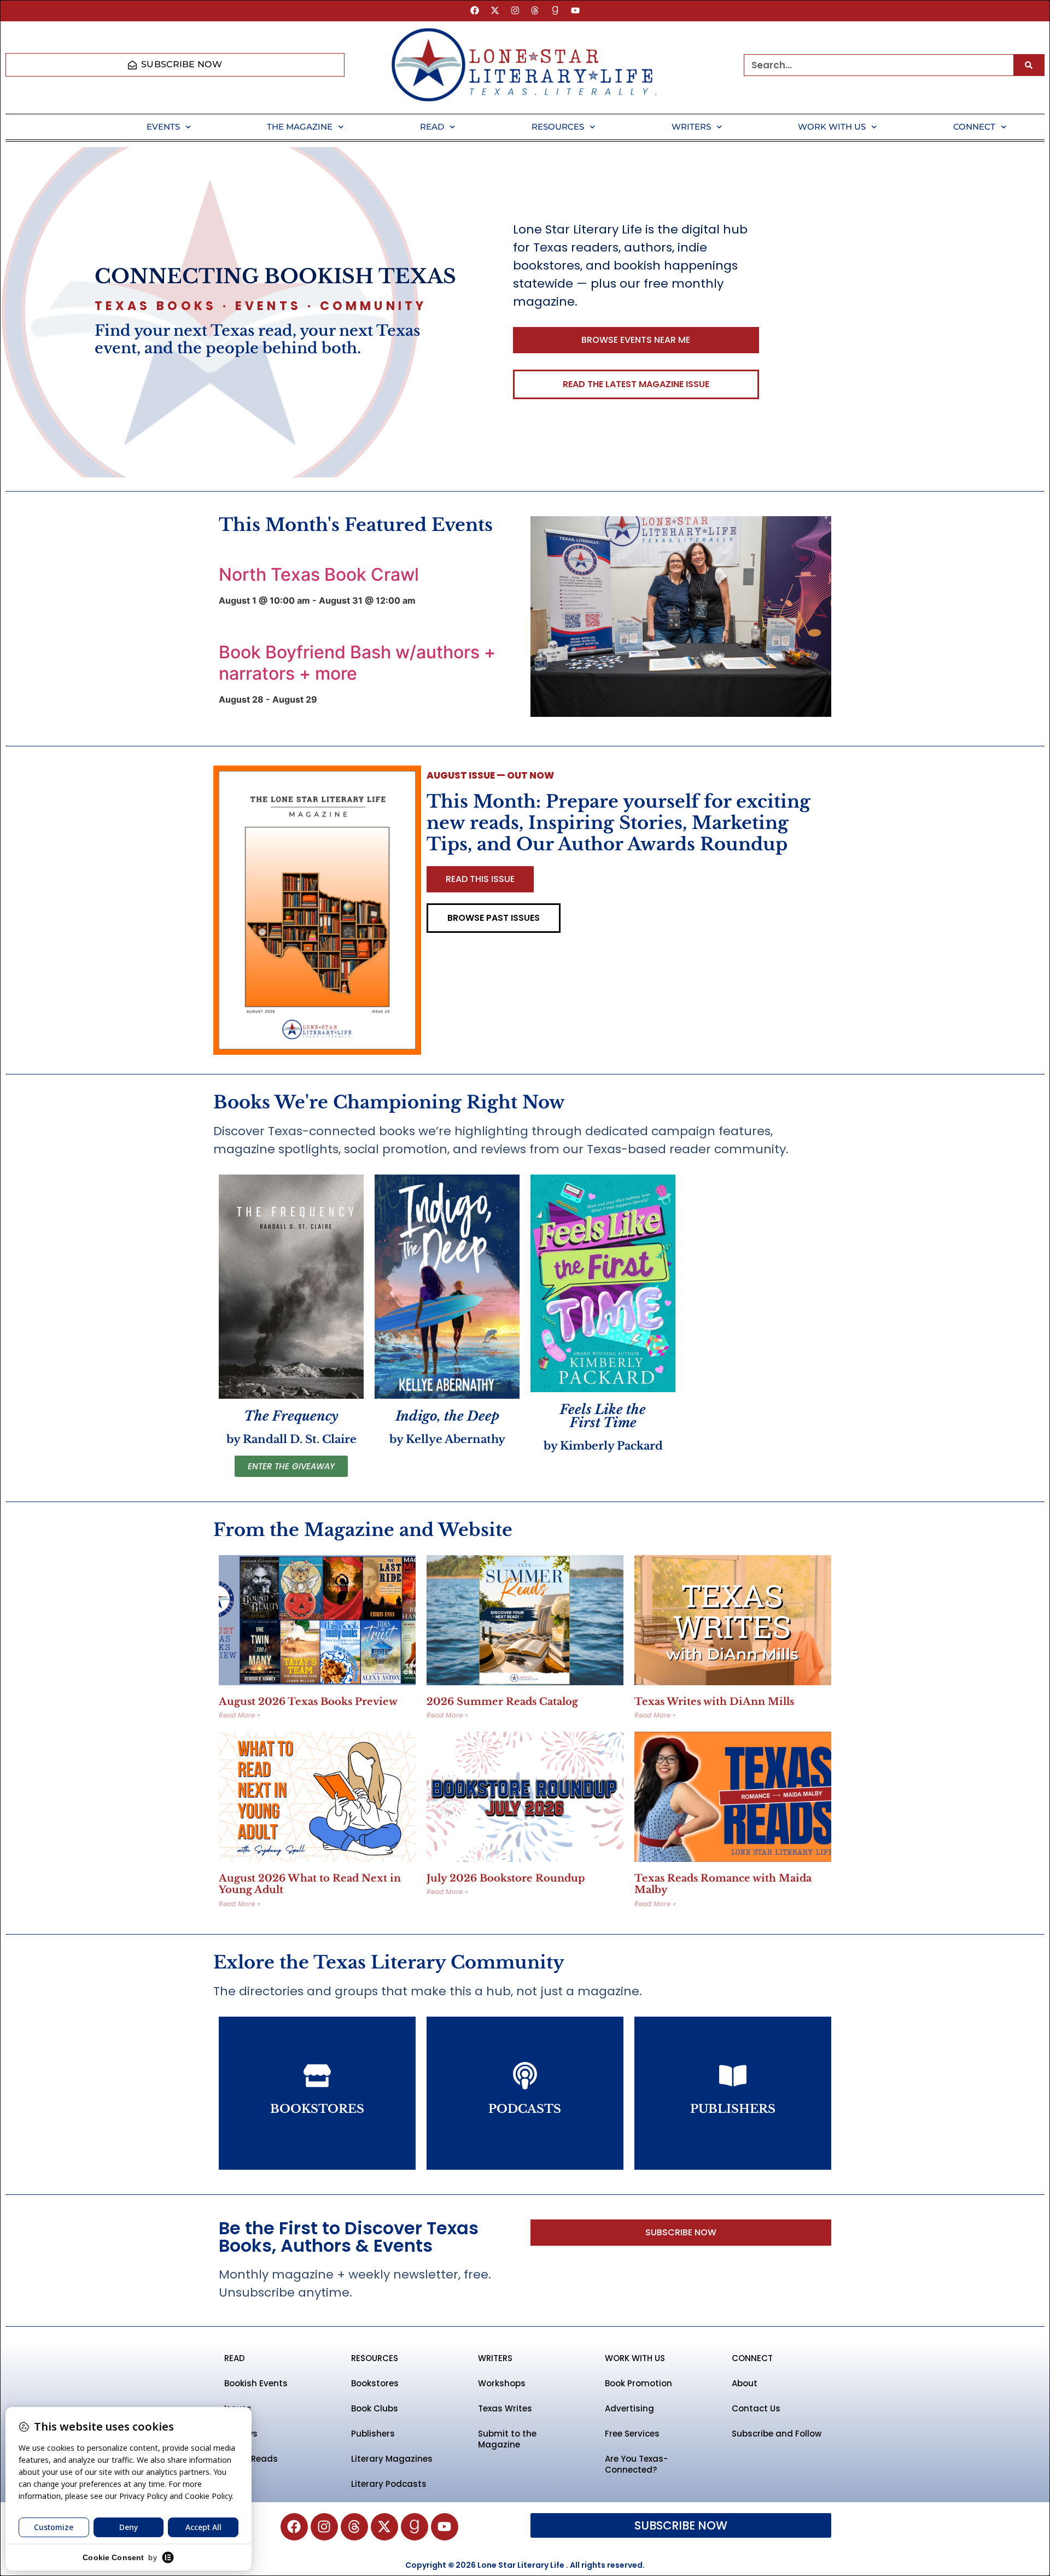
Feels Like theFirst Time (603, 1416)
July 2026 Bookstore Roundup (506, 1878)
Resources (558, 127)
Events (163, 127)
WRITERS (495, 2358)
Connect (974, 127)
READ (235, 2358)
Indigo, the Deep (447, 1416)
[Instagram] (515, 11)
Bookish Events (256, 2383)
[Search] (1029, 65)
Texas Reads (251, 2459)
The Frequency (291, 1416)
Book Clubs (375, 2408)
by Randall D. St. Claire (291, 1439)
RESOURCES (375, 2358)
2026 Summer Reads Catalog (502, 1702)
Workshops (502, 2383)
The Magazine (300, 127)
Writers (691, 127)
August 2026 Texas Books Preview (308, 1702)
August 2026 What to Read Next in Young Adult (310, 1884)
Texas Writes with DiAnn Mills (714, 1702)
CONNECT (752, 2358)
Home (57, 127)
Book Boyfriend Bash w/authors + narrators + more (357, 662)
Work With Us (832, 127)
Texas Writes (505, 2408)
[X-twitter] (495, 11)
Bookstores (375, 2383)
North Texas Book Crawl (319, 574)
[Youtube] (576, 11)
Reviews (241, 2434)
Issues (238, 2408)
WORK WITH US (635, 2358)
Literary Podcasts (389, 2484)
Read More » (240, 1715)
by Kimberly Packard (603, 1446)
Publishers (373, 2434)
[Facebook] (475, 11)
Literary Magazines (392, 2459)
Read (432, 127)
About (745, 2383)
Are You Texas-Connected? (636, 2464)
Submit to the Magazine (507, 2439)
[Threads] (535, 11)
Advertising (629, 2408)
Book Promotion (638, 2383)
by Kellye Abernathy (447, 1439)
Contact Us (756, 2408)
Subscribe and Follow (777, 2434)
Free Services (632, 2434)
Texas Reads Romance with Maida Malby (723, 1884)
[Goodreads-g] (555, 11)
